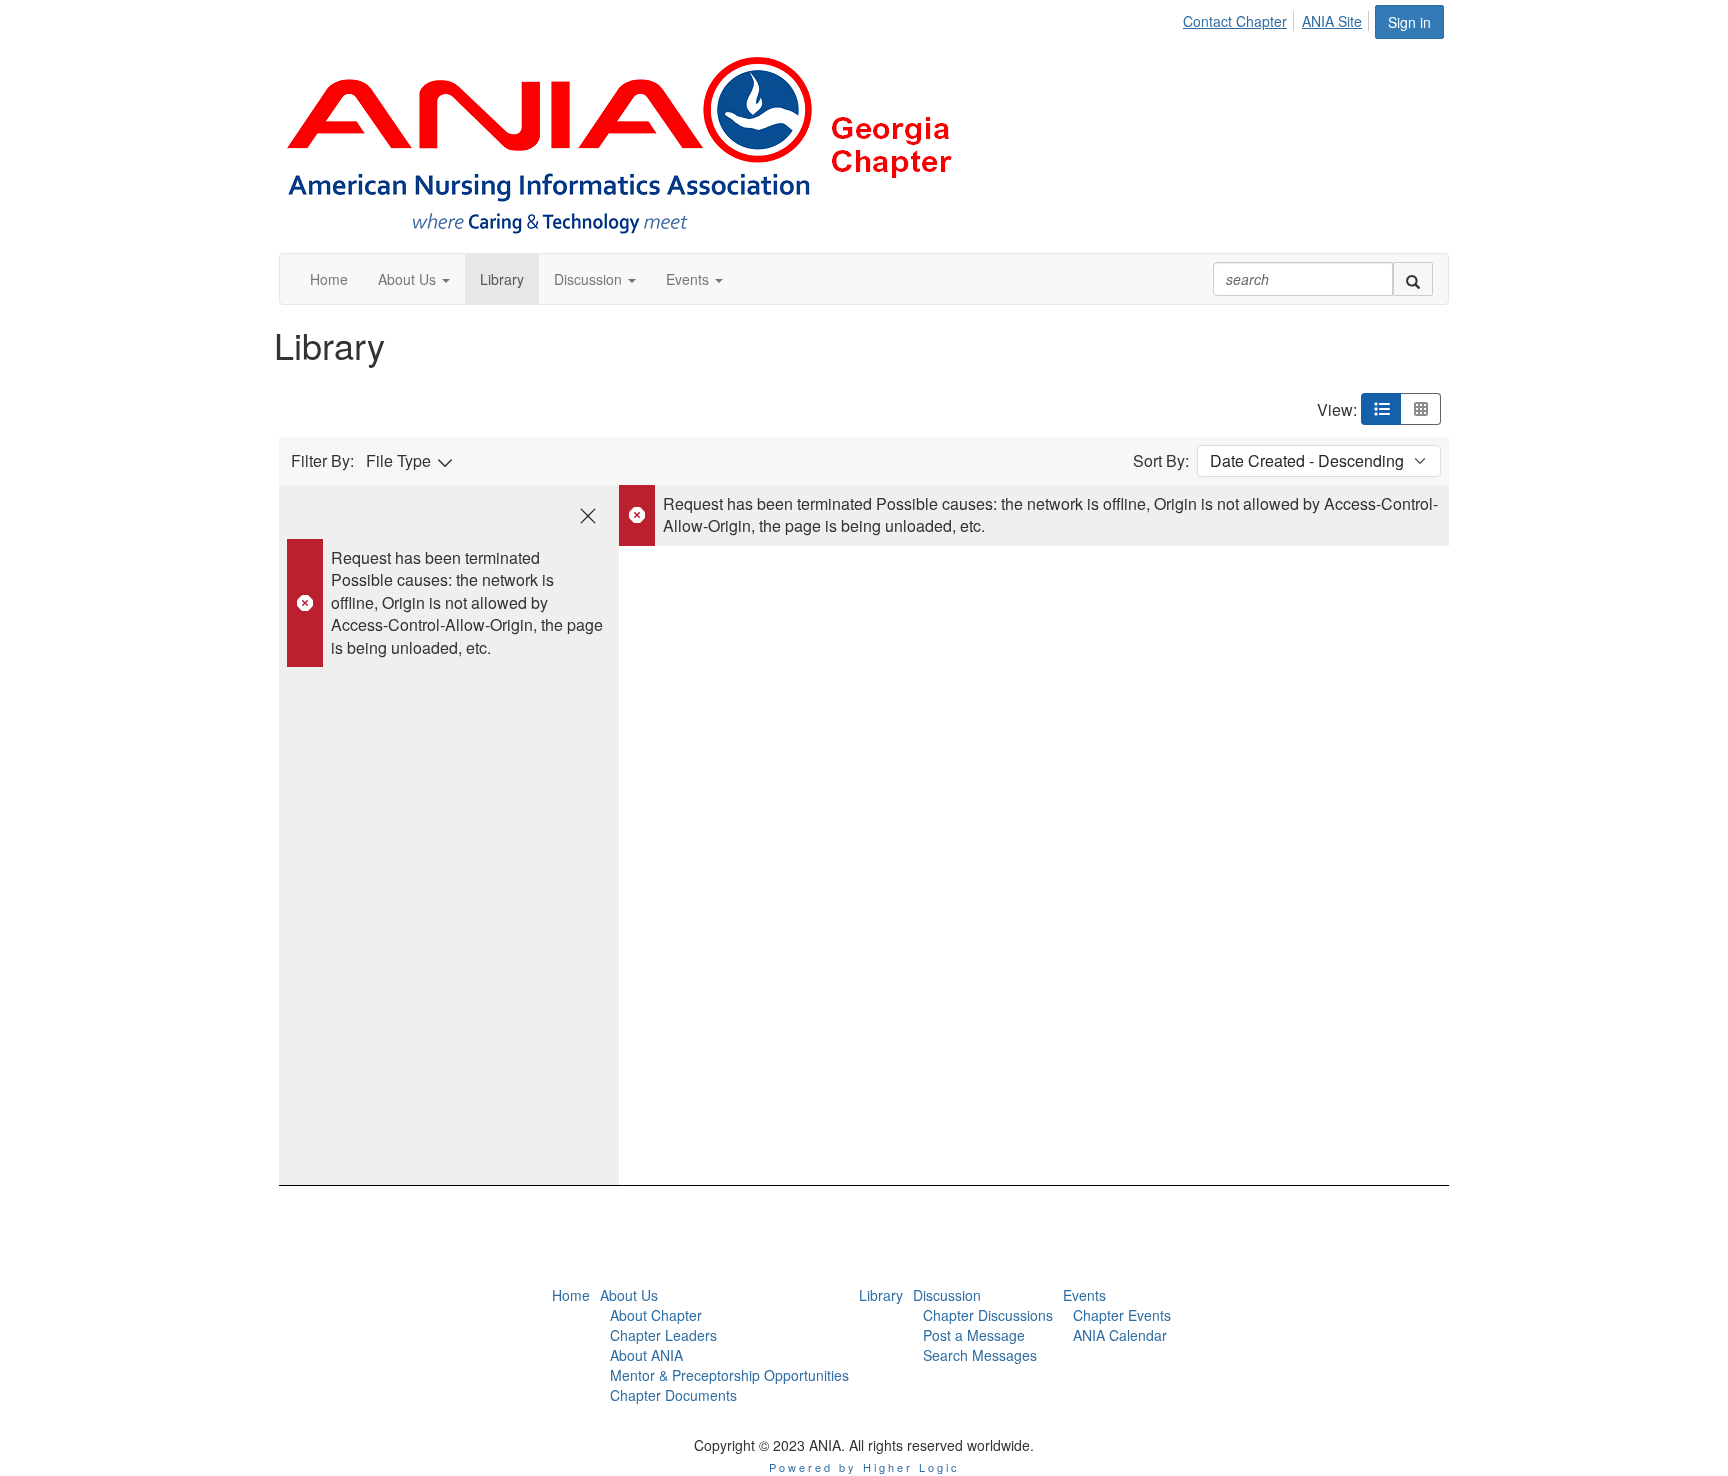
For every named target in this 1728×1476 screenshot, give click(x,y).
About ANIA (646, 1355)
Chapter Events (1122, 1315)
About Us (629, 1295)
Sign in (1409, 22)
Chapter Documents (673, 1395)
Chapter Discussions (988, 1315)
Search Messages (980, 1355)
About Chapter (656, 1315)
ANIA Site (1332, 21)
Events (1084, 1295)
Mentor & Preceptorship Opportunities (729, 1375)
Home (571, 1295)
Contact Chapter (1235, 21)
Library (881, 1295)
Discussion (947, 1295)
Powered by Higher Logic (864, 1467)
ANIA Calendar (1120, 1335)
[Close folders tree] (588, 516)
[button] (414, 279)
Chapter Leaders (663, 1335)
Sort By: (1161, 461)
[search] (1413, 279)
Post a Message (974, 1335)
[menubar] (1278, 18)
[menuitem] (1240, 18)
